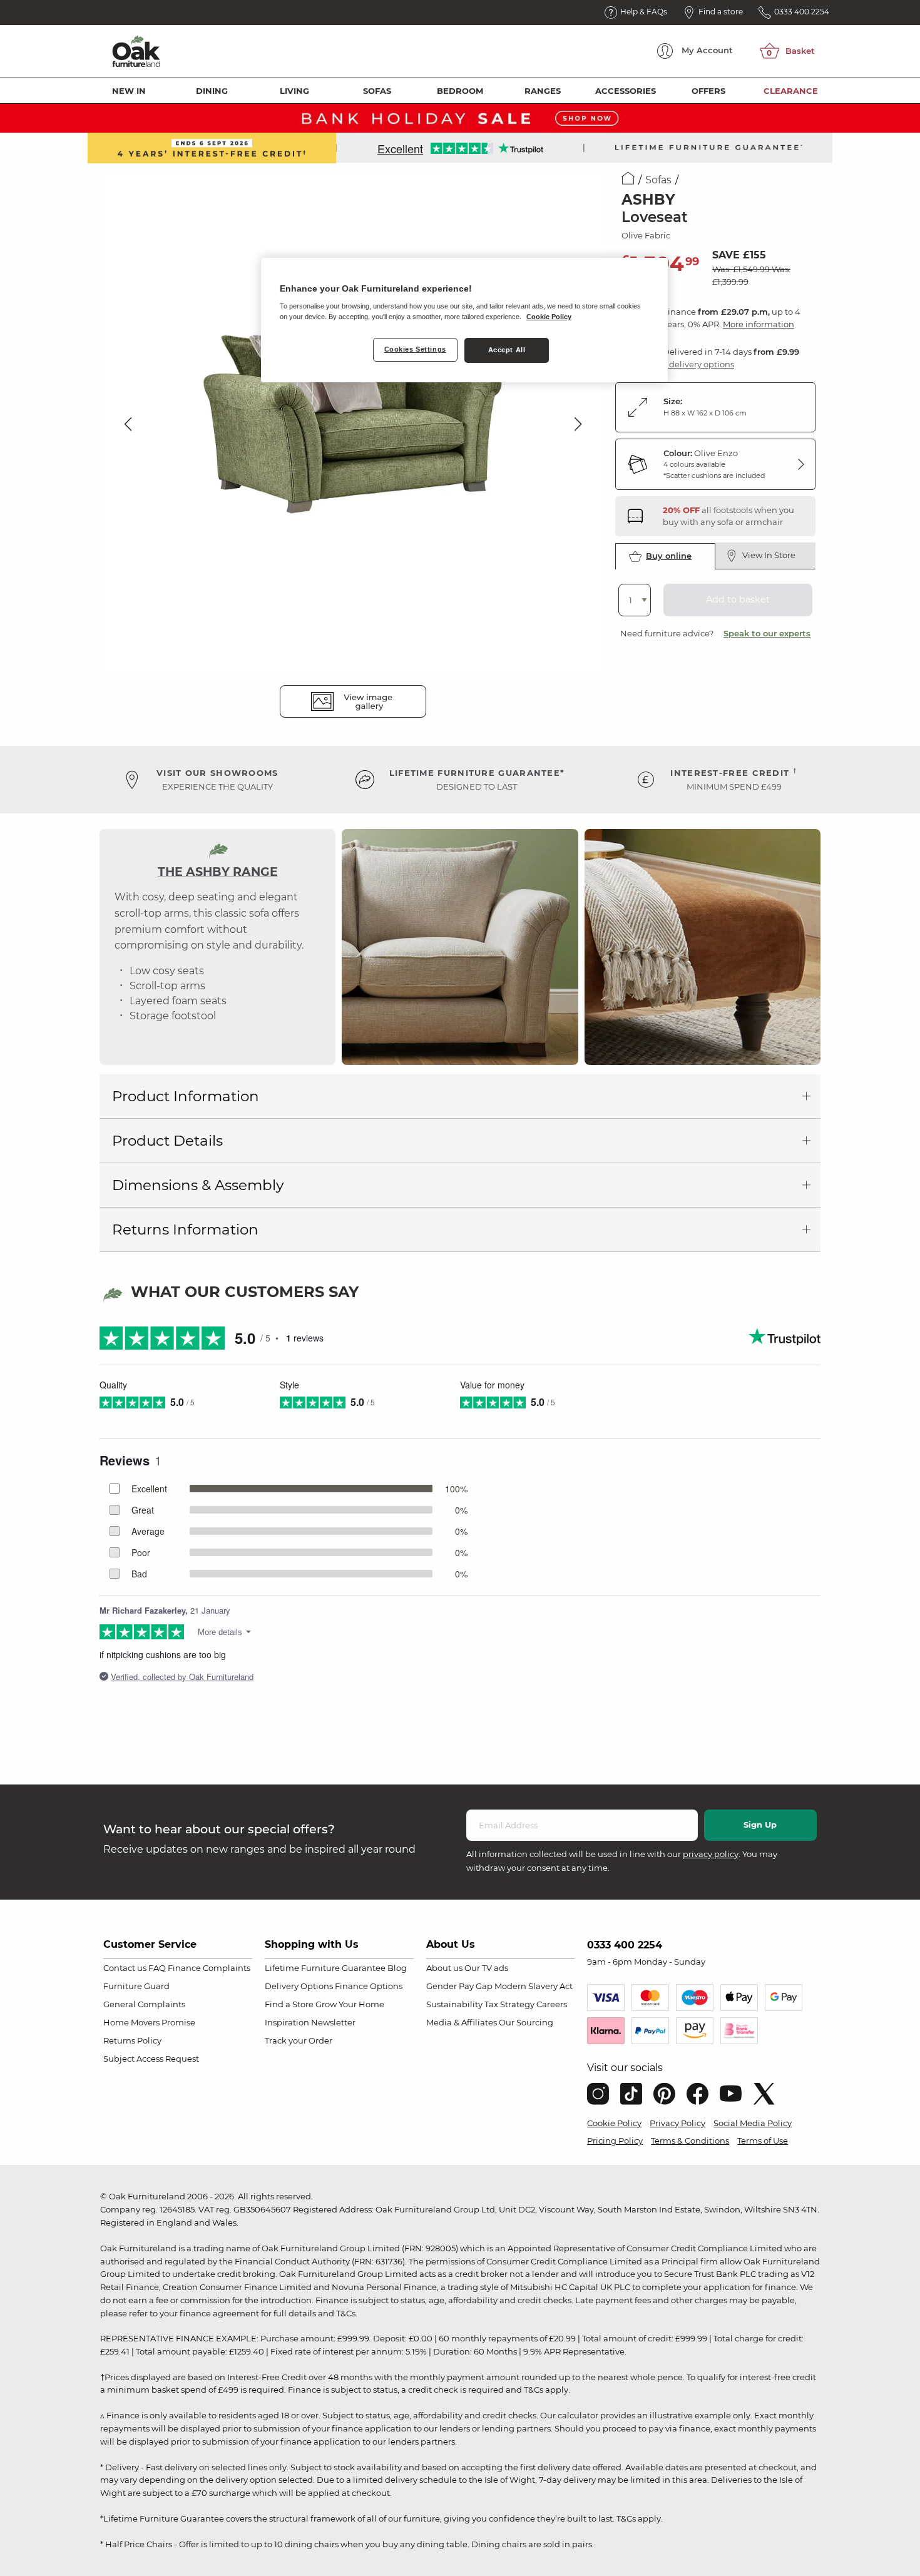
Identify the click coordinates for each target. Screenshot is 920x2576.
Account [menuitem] (707, 50)
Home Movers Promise (149, 2022)
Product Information (186, 1096)
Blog (397, 1968)
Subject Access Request (151, 2059)
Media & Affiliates (462, 2022)
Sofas (377, 91)
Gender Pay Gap (459, 1986)
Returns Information (185, 1229)
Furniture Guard (136, 1986)
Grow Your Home (350, 2004)
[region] (464, 320)
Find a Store (289, 2004)
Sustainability (454, 2004)
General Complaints (144, 2004)
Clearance (791, 91)
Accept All (507, 350)
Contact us (125, 1968)
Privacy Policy (677, 2123)
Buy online (669, 556)
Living (294, 91)
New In (129, 91)
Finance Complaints (209, 1968)
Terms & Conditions (690, 2141)
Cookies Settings (415, 349)
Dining (212, 91)
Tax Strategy (509, 2004)
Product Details (167, 1141)
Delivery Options (299, 1986)
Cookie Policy (614, 2123)
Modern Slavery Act (534, 1986)
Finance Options (369, 1986)
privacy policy (711, 1854)
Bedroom (460, 91)
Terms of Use (763, 2141)
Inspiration (287, 2022)
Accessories (626, 91)
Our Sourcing (526, 2022)
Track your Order (299, 2040)
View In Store (769, 555)
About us (444, 1968)
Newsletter (333, 2022)
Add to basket (738, 599)
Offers (708, 91)
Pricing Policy (615, 2141)
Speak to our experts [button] (767, 633)
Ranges (543, 91)
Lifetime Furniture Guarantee (325, 1968)
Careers (552, 2004)
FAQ (157, 1968)
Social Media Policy (753, 2123)
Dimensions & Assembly (198, 1185)
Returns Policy (132, 2040)
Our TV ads (486, 1968)
